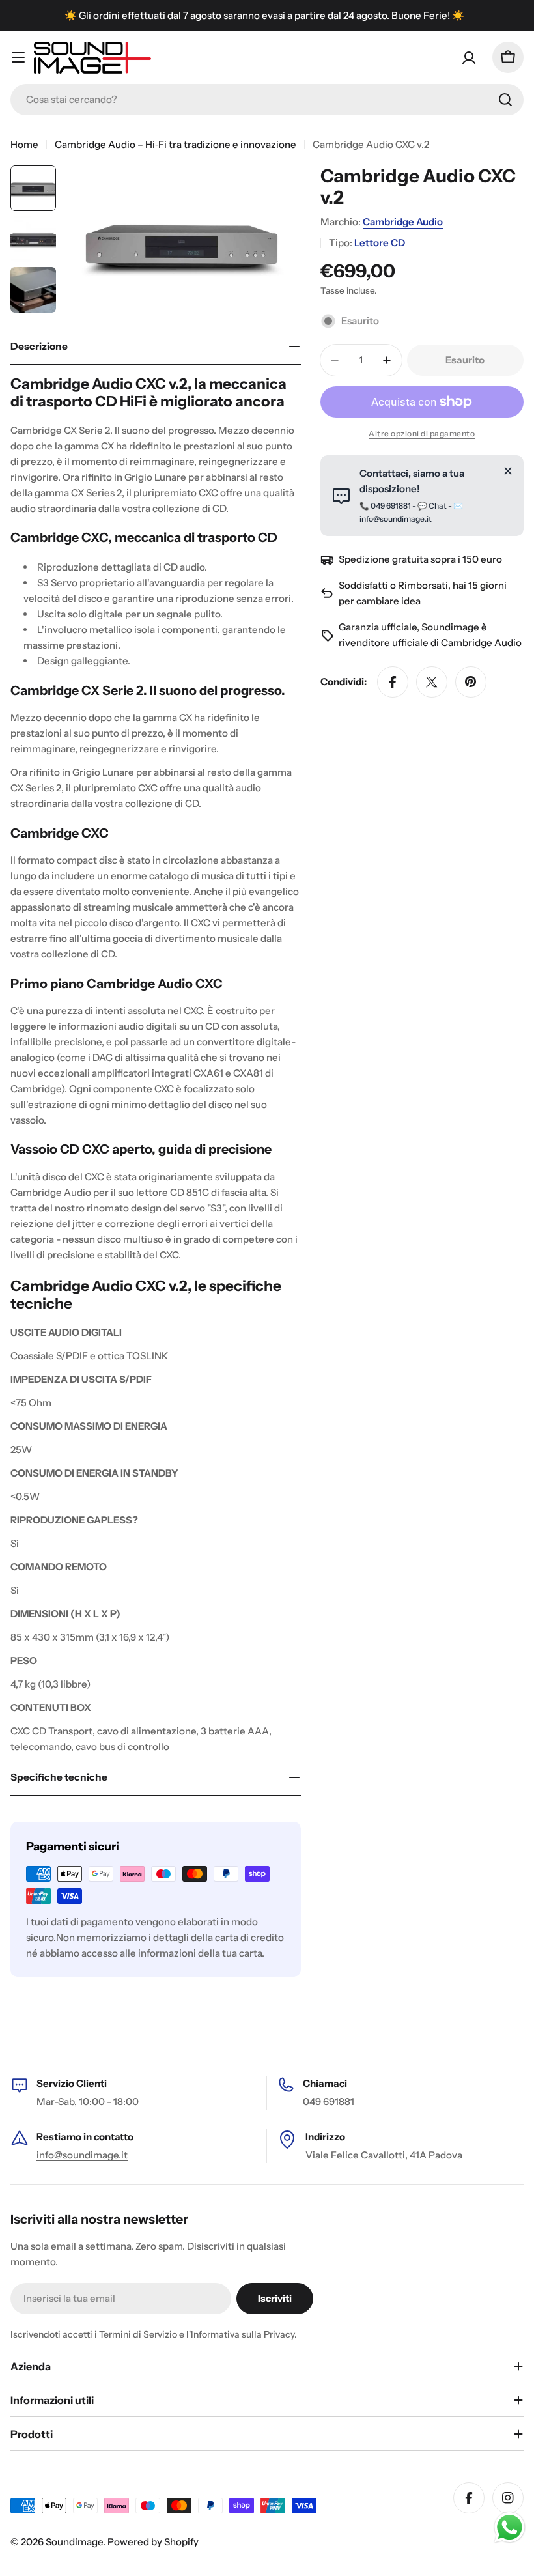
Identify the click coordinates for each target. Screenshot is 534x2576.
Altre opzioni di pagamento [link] (422, 433)
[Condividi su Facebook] (393, 682)
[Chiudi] (508, 471)
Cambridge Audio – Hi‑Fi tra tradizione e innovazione (176, 144)
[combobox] (267, 100)
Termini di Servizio (138, 2334)
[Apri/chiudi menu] (18, 57)
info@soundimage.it (396, 519)
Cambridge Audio (403, 222)
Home (24, 144)
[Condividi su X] (432, 682)
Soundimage (74, 2542)
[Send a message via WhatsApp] (510, 2527)
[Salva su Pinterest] (471, 682)
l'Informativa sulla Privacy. (242, 2334)
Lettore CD (380, 243)
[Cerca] (505, 100)
